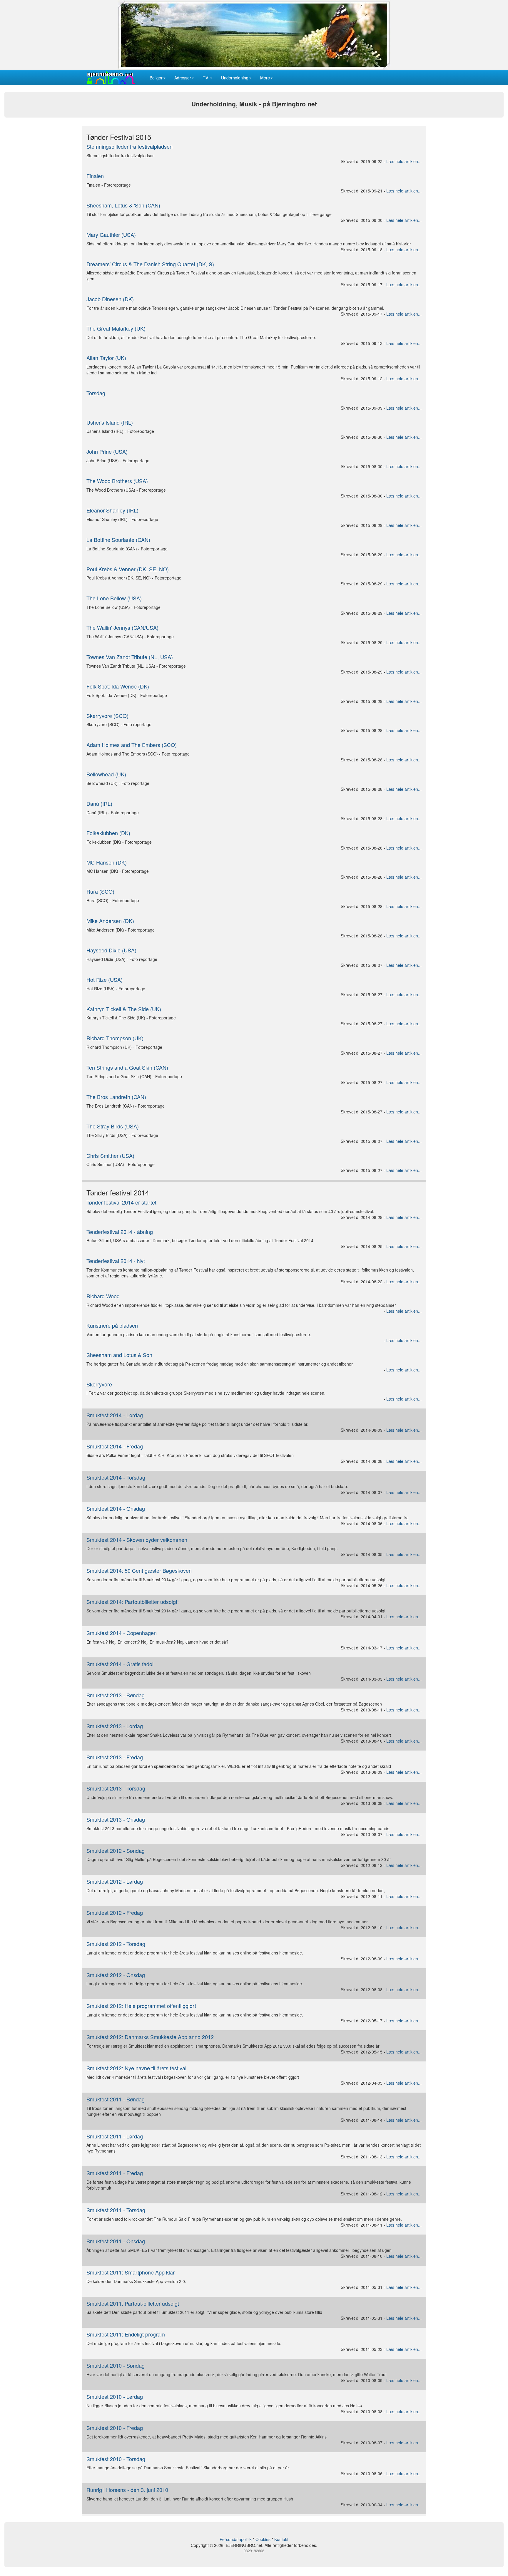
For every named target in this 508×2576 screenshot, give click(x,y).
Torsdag (96, 393)
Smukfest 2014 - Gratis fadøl (120, 1664)
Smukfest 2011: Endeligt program (126, 2334)
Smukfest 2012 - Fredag (115, 1912)
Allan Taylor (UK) (106, 358)
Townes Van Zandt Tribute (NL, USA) (130, 657)
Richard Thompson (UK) (115, 1038)
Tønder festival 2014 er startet (121, 1202)
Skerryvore (99, 1384)
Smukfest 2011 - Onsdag (116, 2241)
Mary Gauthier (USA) (111, 235)
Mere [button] (265, 78)
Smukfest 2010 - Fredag (115, 2428)
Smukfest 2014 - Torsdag (116, 1477)
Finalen (95, 176)
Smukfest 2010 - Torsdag (116, 2459)
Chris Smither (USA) (110, 1155)
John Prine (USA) (107, 451)
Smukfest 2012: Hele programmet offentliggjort (141, 2006)
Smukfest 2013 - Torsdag (116, 1788)
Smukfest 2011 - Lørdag (115, 2136)
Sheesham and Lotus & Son (119, 1355)
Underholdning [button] (235, 78)
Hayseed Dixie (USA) (111, 950)
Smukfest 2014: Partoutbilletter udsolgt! (133, 1602)
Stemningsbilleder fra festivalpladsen (129, 146)
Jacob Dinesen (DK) (110, 299)
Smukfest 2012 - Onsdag (116, 1975)
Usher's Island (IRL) (110, 422)
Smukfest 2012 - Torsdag (116, 1944)
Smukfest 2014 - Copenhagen (122, 1633)
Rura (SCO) (100, 891)
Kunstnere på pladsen (112, 1325)
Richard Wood (103, 1296)
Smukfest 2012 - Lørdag (115, 1881)
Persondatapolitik (236, 2539)
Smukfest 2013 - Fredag (115, 1757)
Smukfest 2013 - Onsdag (116, 1819)
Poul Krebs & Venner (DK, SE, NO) (128, 569)
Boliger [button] (156, 78)
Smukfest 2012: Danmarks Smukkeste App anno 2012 (150, 2037)
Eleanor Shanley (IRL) (112, 510)
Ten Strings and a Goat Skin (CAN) (127, 1067)
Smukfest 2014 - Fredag (115, 1446)
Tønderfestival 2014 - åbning (120, 1232)
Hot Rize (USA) (105, 979)
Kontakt (281, 2539)
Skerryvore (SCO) (107, 716)
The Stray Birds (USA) (113, 1126)
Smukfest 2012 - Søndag (116, 1850)
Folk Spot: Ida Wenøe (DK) (118, 686)
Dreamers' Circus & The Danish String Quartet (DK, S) (150, 264)
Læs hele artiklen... (404, 161)
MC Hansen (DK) (107, 862)
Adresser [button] (183, 78)
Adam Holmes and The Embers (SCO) (132, 745)
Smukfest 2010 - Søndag (116, 2365)
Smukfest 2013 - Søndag (116, 1695)
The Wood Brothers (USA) (117, 481)
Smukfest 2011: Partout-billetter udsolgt (133, 2303)
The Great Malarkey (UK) (116, 328)
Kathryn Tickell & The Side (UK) (124, 1009)
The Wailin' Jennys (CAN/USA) (122, 627)
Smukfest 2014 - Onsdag (116, 1508)
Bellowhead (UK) (106, 774)
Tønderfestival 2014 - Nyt (116, 1261)
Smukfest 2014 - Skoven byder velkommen (137, 1540)
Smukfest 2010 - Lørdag (115, 2396)
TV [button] (206, 78)
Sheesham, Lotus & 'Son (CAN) (123, 205)
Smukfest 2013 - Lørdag (115, 1726)
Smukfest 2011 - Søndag (116, 2099)
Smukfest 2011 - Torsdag (116, 2210)
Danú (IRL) (99, 803)
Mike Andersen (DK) (110, 921)
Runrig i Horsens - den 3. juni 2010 (127, 2490)
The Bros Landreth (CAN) (116, 1097)
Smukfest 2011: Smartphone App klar (131, 2272)
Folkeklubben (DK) (108, 833)
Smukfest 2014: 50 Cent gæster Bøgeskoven (139, 1570)
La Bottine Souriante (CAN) (118, 540)
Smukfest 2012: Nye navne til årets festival (136, 2068)
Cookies (263, 2539)
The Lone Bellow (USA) (114, 598)
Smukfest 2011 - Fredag (115, 2173)
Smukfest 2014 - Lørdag (115, 1415)
